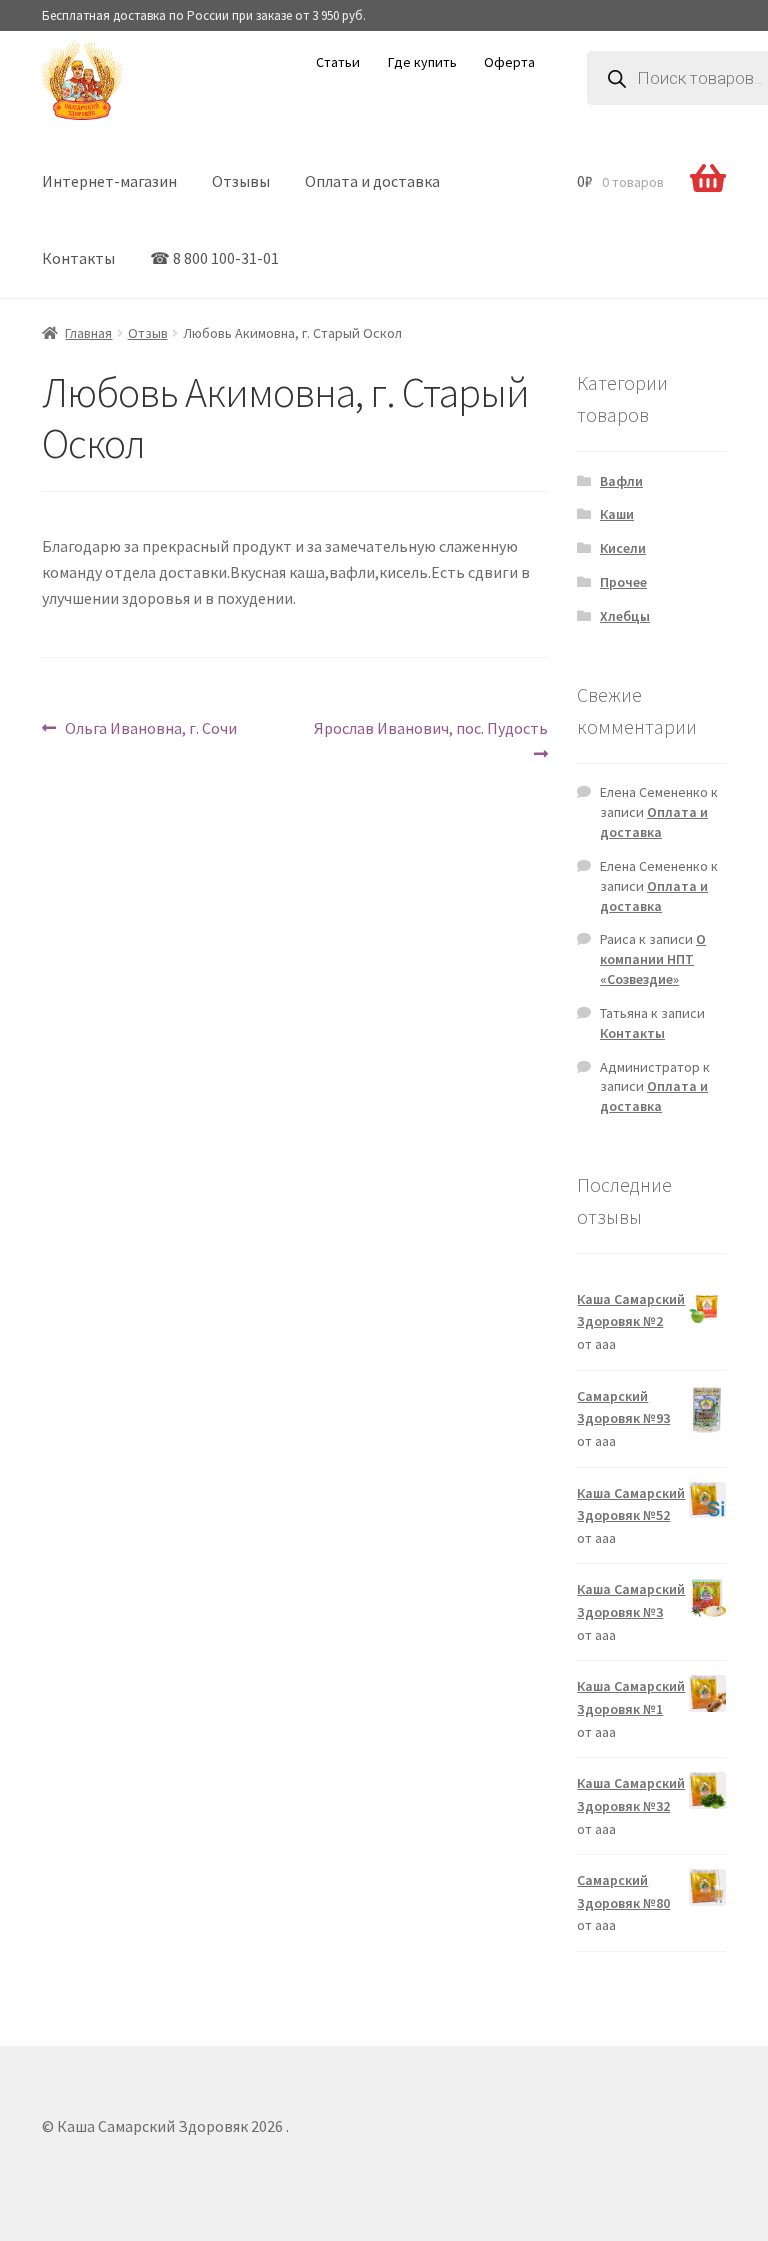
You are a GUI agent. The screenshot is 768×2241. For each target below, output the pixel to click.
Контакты (78, 258)
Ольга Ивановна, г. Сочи (150, 727)
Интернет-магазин (109, 181)
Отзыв (148, 333)
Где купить (422, 62)
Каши (617, 514)
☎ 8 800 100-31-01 (214, 258)
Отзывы (241, 181)
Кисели (623, 548)
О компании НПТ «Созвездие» (653, 959)
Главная (88, 333)
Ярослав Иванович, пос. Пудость (430, 727)
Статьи (338, 62)
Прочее (623, 582)
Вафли (621, 481)
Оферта (509, 62)
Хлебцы (625, 616)
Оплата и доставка (372, 181)
